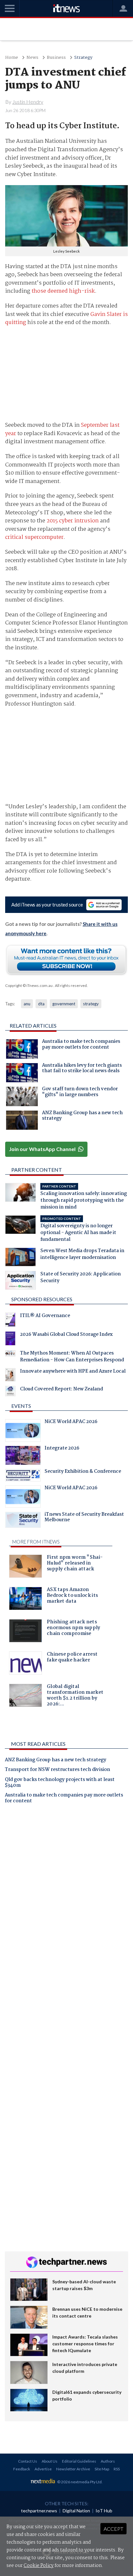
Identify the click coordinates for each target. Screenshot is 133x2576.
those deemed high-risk (63, 291)
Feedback (22, 2469)
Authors (108, 2461)
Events (21, 1406)
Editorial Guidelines (79, 2461)
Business (56, 58)
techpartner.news (39, 2511)
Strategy (83, 58)
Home (12, 58)
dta (41, 1004)
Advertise (43, 2469)
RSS (117, 2469)
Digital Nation (76, 2511)
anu (27, 1004)
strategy (91, 1004)
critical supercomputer (34, 537)
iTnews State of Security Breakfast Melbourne (84, 1518)
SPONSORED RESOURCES (42, 1299)
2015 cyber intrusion (73, 521)
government (64, 1004)
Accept (113, 2529)
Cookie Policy (39, 2566)
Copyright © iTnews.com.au (29, 985)
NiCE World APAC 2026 (71, 1422)
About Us (50, 2461)
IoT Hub (104, 2511)
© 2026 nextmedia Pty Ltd (79, 2482)
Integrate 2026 (62, 1449)
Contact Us (28, 2461)
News (32, 58)
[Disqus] (66, 1899)
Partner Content (37, 1170)
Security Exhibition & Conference (83, 1472)
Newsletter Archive (73, 2469)
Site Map (102, 2469)
